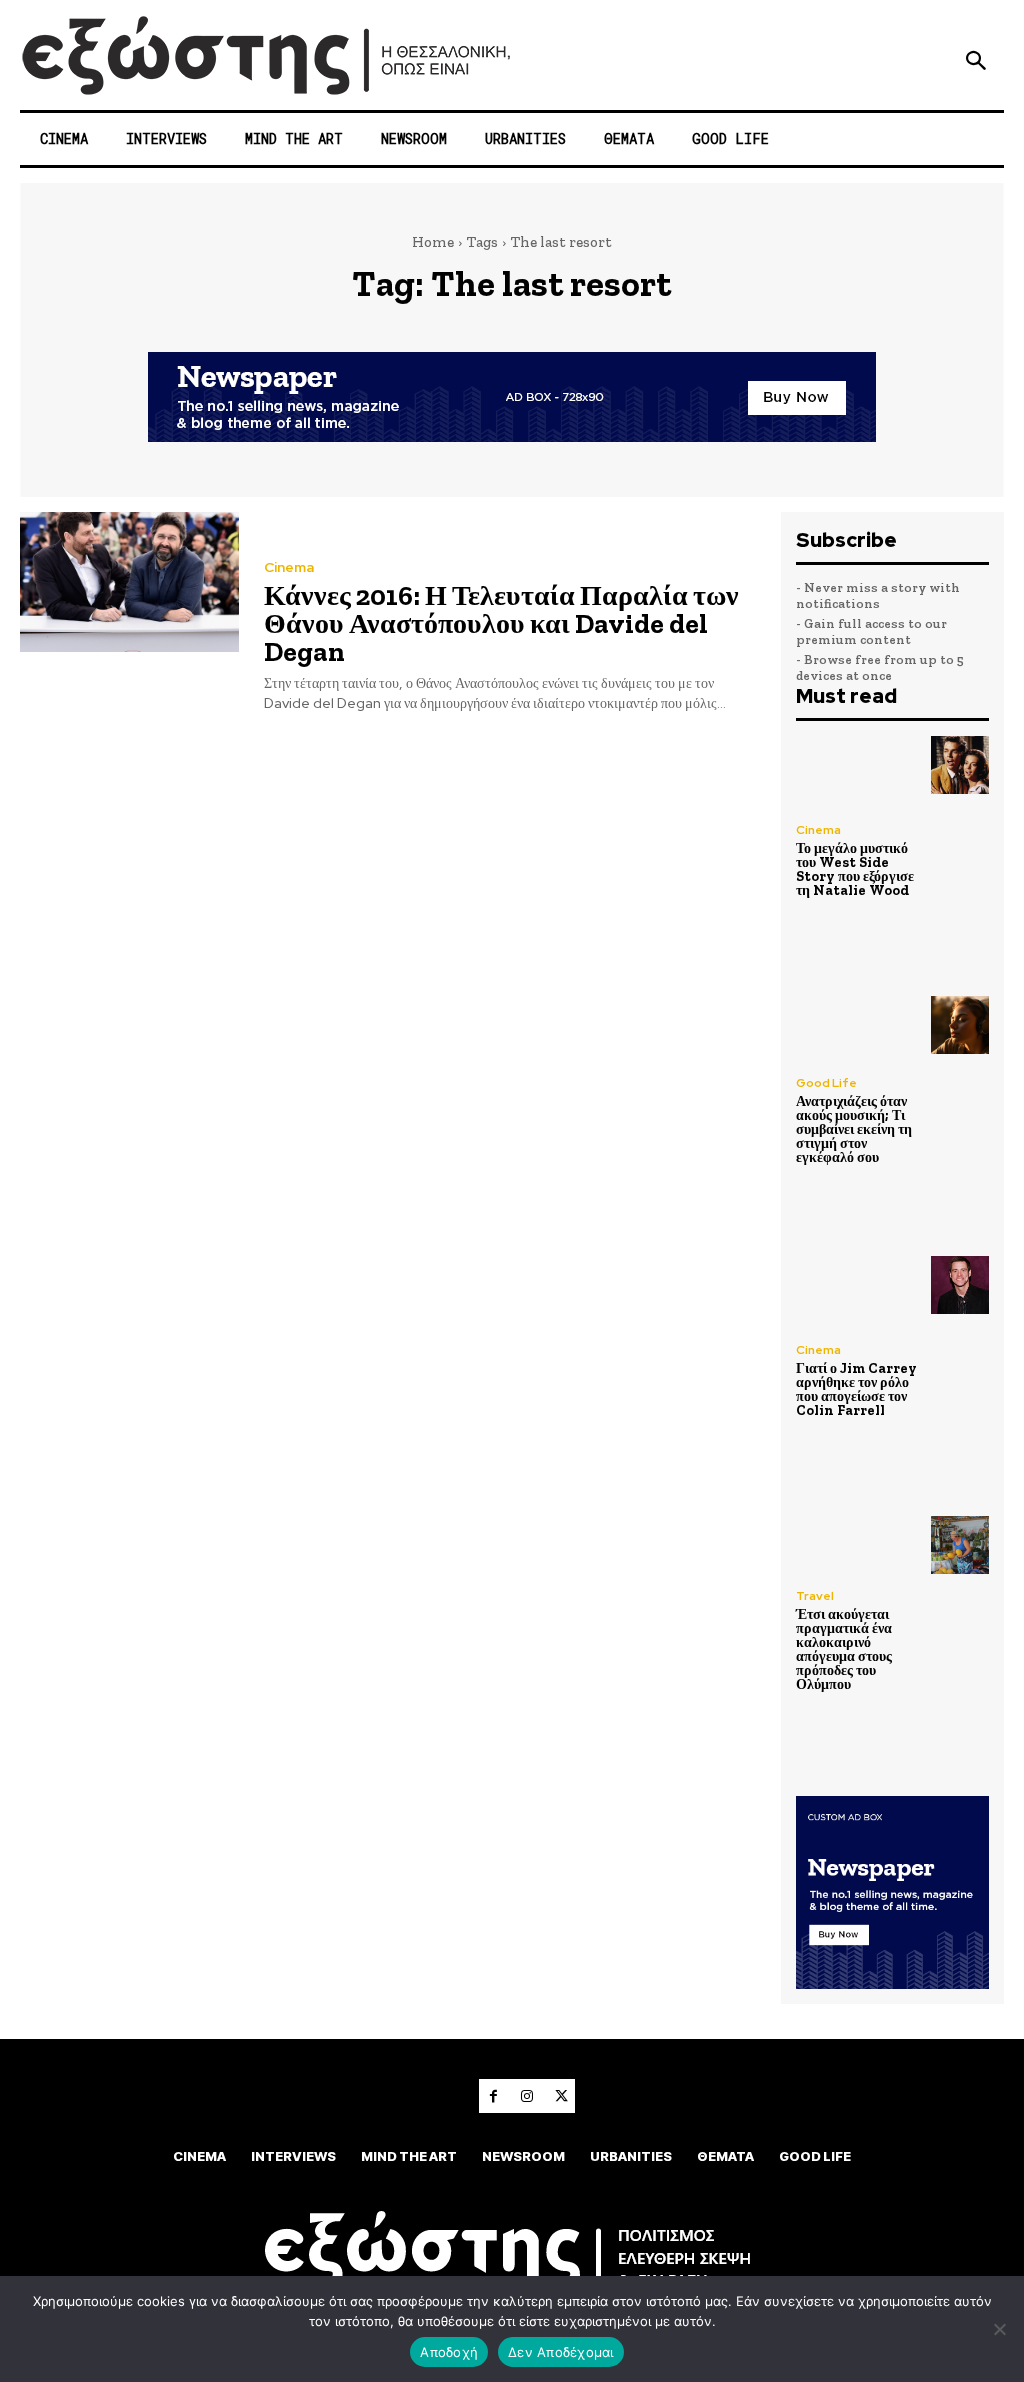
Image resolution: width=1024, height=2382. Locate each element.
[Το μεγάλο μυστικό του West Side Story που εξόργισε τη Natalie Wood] (960, 765)
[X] (561, 2096)
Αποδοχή (449, 2352)
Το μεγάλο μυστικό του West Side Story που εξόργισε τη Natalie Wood (855, 869)
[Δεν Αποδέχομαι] (999, 2329)
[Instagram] (527, 2096)
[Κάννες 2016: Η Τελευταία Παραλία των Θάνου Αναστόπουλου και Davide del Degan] (129, 582)
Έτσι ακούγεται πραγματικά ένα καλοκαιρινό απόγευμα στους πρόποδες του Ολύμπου (844, 1649)
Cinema (289, 567)
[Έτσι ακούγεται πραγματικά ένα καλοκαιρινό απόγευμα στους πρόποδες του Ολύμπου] (960, 1545)
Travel (815, 1596)
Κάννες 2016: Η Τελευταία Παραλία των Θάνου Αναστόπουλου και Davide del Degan (501, 623)
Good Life (826, 1083)
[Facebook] (493, 2096)
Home (433, 242)
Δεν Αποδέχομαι (561, 2352)
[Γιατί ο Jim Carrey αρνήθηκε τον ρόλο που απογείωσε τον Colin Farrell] (960, 1285)
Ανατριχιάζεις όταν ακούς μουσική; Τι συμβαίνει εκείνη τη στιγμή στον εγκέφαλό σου (854, 1129)
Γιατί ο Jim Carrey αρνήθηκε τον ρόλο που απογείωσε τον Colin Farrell (856, 1389)
